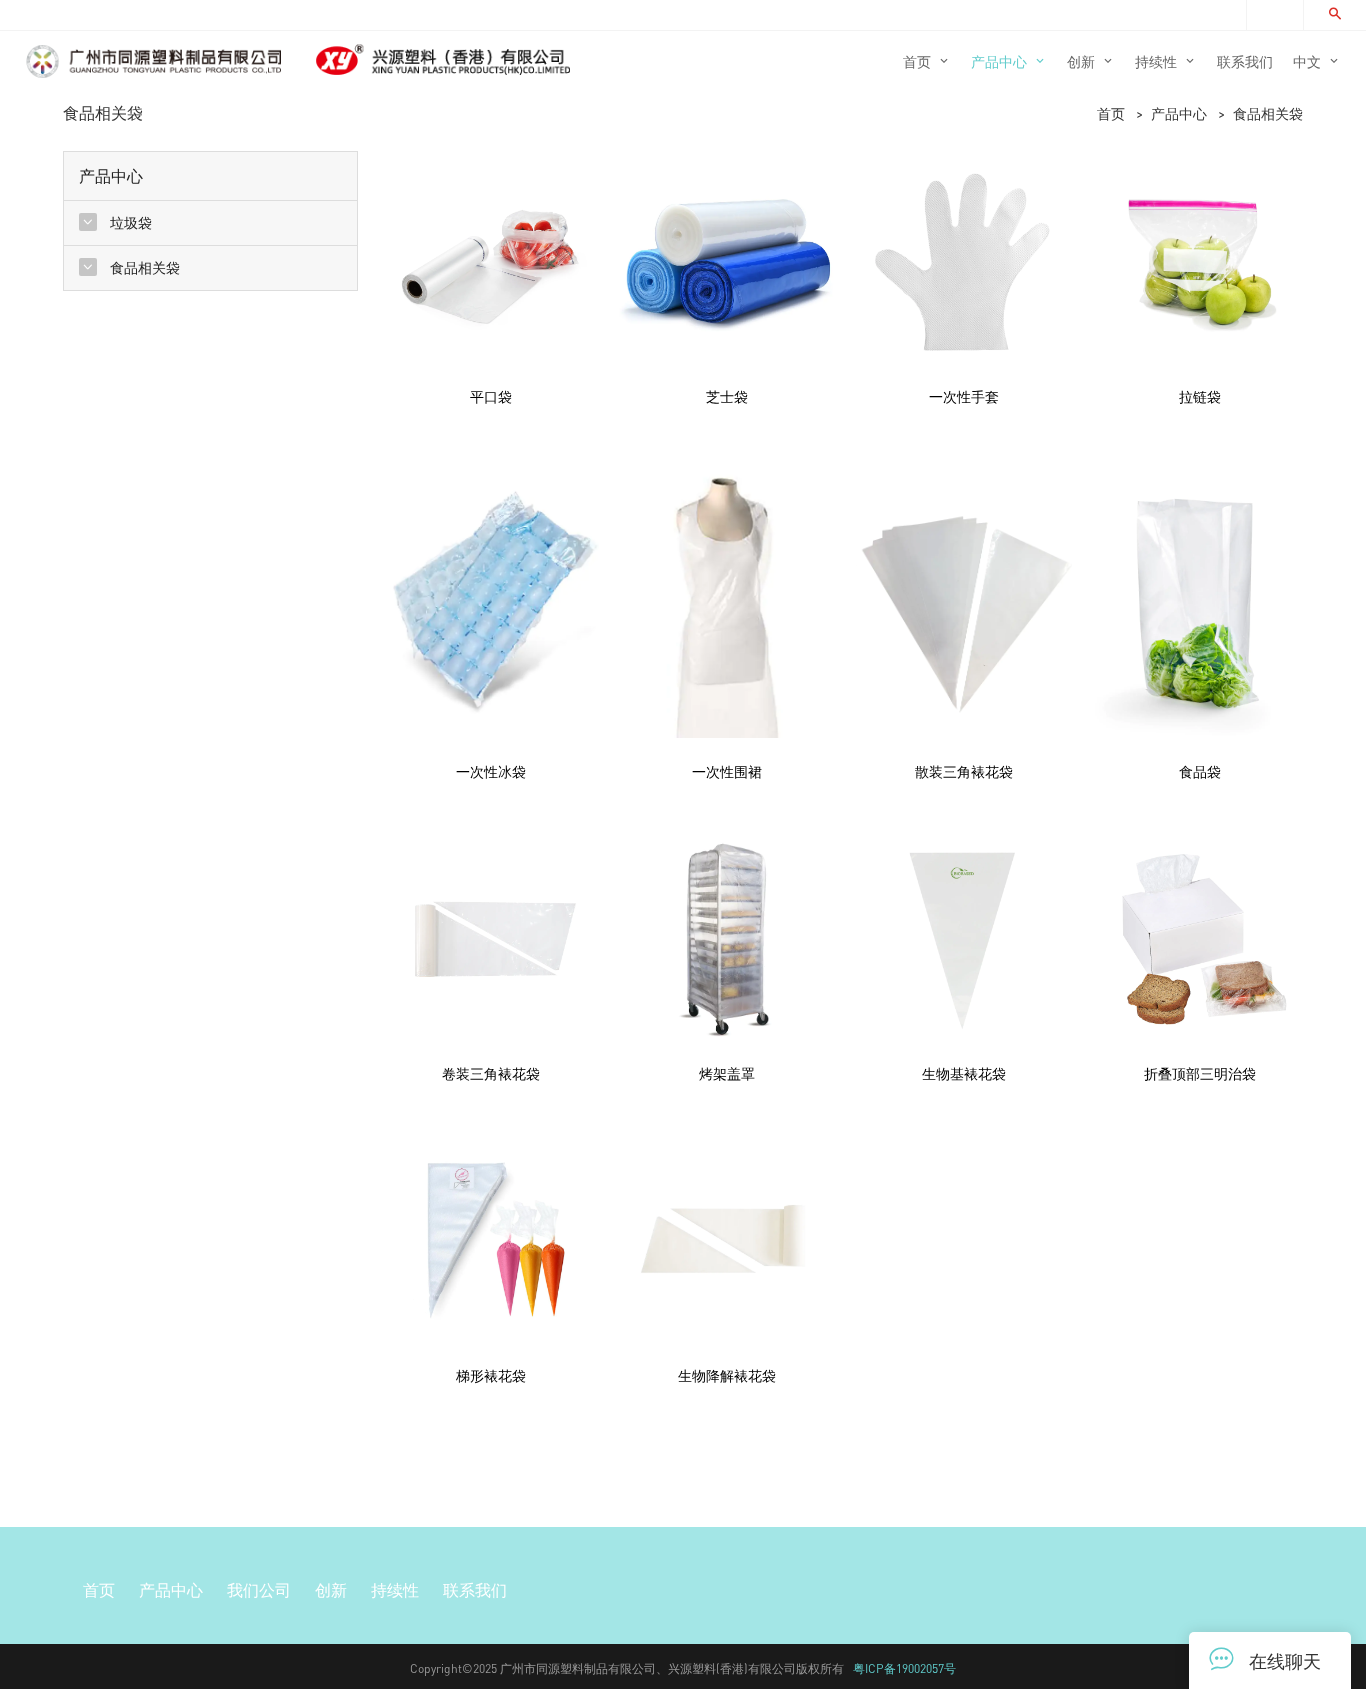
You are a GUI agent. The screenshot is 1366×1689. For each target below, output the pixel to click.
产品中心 (1179, 113)
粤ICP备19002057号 (904, 1668)
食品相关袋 (1268, 113)
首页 (1111, 113)
